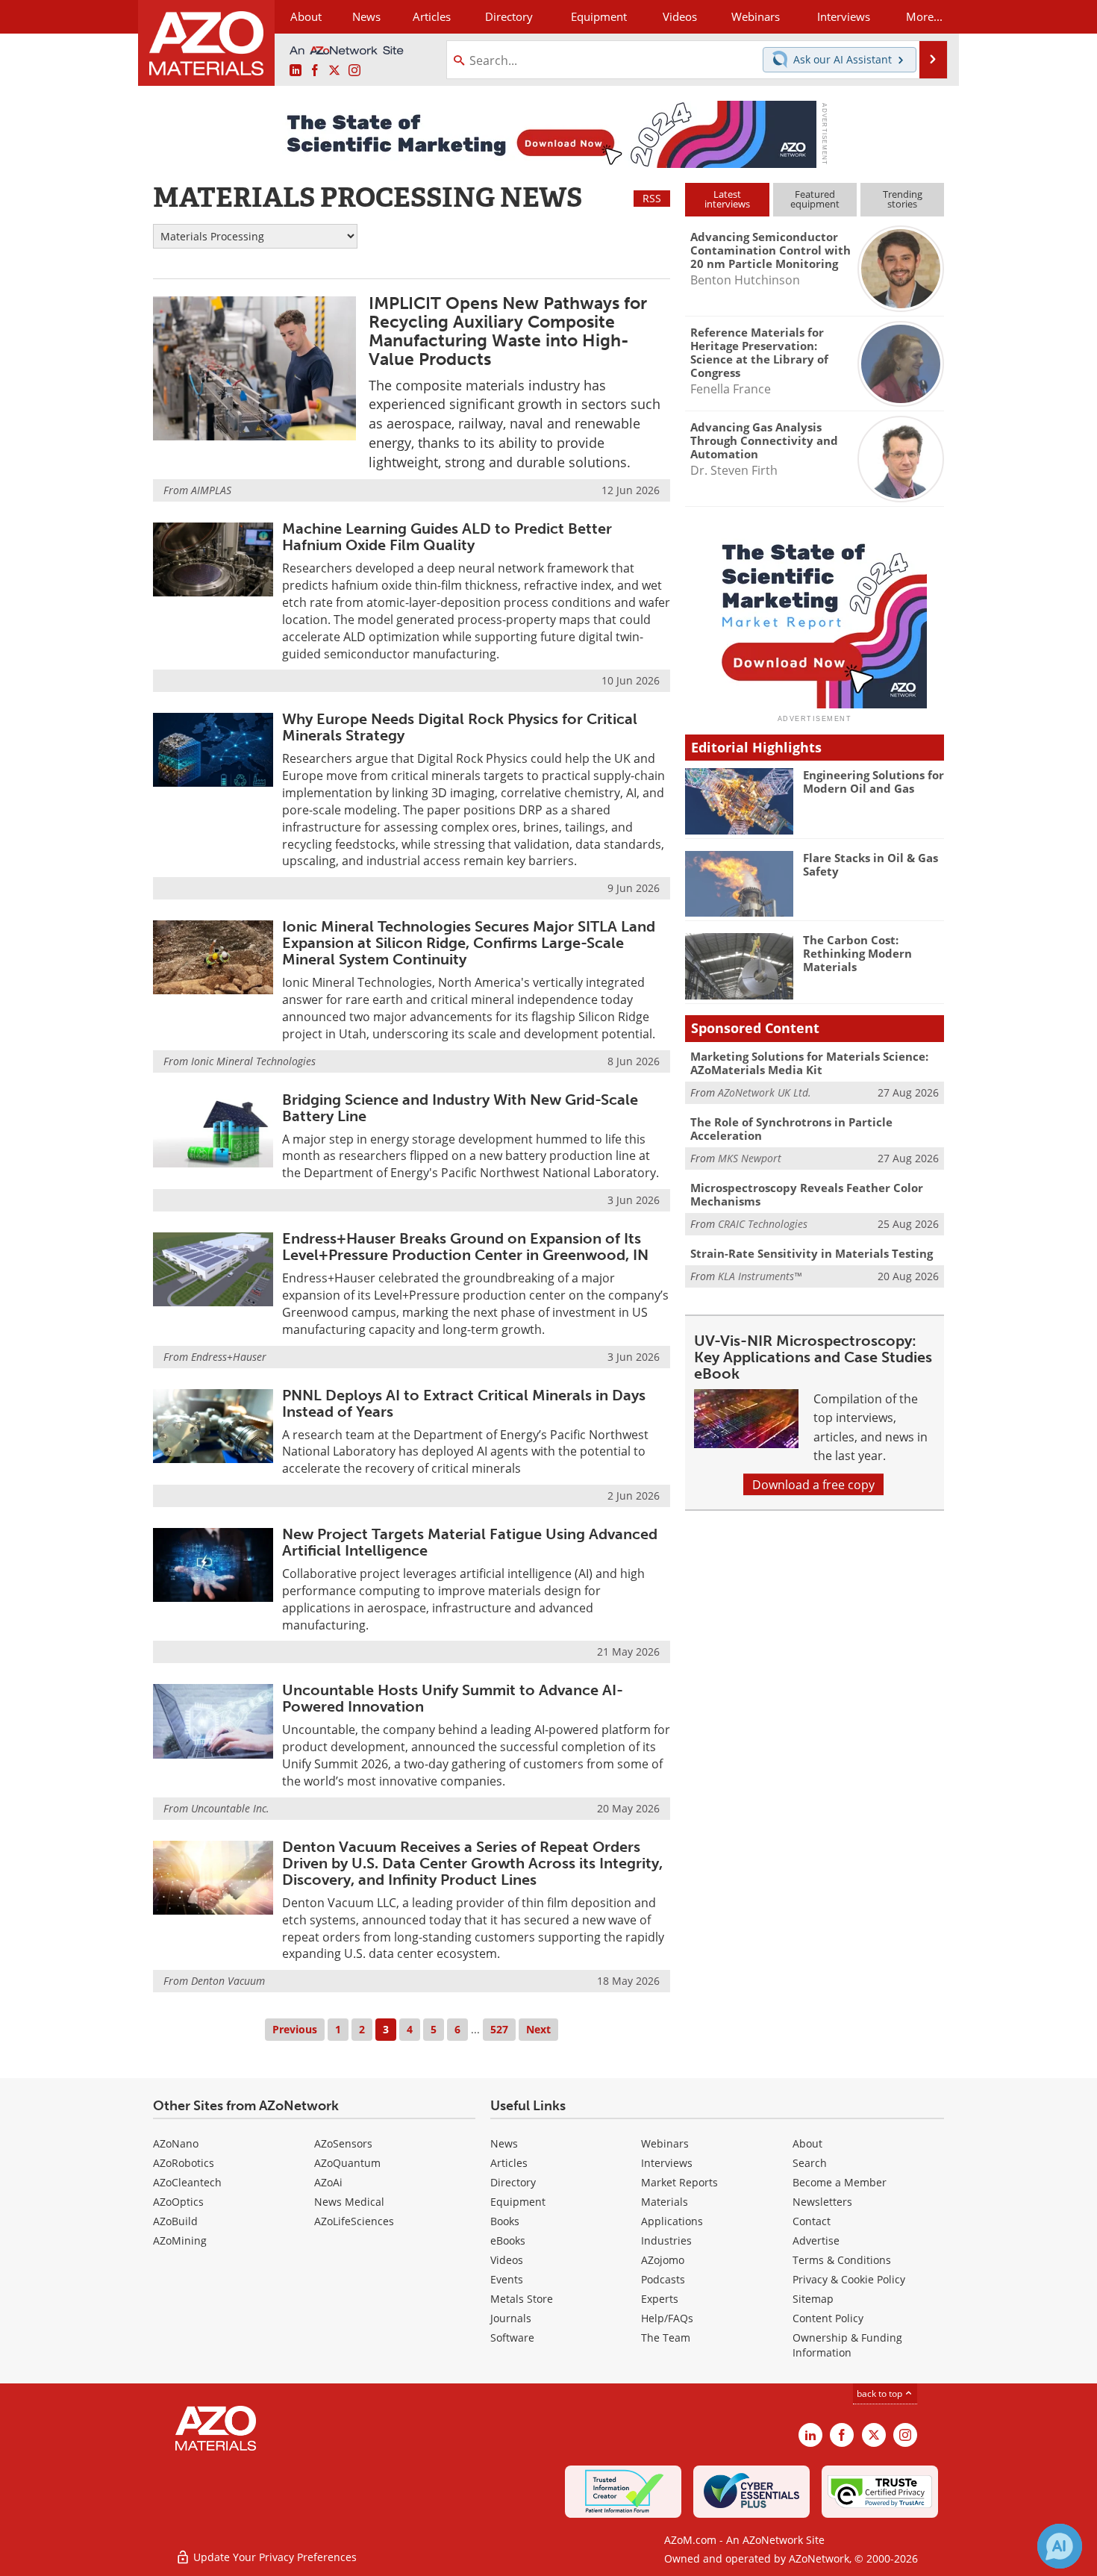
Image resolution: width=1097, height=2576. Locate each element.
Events (507, 2279)
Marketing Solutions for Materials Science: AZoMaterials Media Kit (809, 1063)
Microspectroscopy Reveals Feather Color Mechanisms (807, 1194)
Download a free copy (813, 1484)
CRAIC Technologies (763, 1224)
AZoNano (176, 2143)
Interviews (667, 2163)
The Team (666, 2338)
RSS (652, 198)
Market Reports (679, 2182)
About (807, 2143)
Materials (665, 2202)
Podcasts (663, 2279)
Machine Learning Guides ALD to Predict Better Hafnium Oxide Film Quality (447, 537)
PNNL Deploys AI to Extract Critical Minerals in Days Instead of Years (464, 1403)
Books (505, 2221)
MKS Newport (750, 1158)
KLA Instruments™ (760, 1276)
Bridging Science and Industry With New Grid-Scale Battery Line (460, 1108)
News (504, 2143)
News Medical (349, 2202)
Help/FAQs (667, 2318)
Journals (511, 2318)
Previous (295, 2029)
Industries (666, 2240)
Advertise (816, 2240)
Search (810, 2163)
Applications (672, 2221)
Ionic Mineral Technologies (253, 1061)
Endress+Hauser (229, 1357)
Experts (660, 2299)
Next (538, 2029)
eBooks (508, 2240)
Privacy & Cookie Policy (849, 2279)
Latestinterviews (727, 199)
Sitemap (813, 2299)
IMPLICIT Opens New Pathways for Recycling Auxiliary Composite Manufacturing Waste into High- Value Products (508, 331)
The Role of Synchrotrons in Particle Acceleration (791, 1129)
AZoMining (180, 2240)
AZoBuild (175, 2221)
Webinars (665, 2143)
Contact (812, 2221)
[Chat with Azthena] (1060, 2546)
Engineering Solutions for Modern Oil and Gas (873, 782)
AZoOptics (178, 2202)
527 (499, 2029)
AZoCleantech (187, 2182)
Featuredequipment (815, 199)
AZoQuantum (347, 2163)
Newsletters (822, 2202)
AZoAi (328, 2182)
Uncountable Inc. (230, 1808)
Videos (507, 2260)
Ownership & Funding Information (847, 2345)
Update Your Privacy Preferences (274, 2557)
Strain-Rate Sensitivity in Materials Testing (812, 1253)
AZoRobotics (184, 2163)
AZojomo (663, 2260)
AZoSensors (343, 2143)
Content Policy (828, 2318)
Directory (509, 16)
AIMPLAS (211, 490)
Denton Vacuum (228, 1981)
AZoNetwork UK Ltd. (765, 1092)
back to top (881, 2393)
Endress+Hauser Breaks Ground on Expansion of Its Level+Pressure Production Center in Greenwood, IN (465, 1247)
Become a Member (840, 2182)
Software (512, 2338)
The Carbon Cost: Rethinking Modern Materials (857, 953)
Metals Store (522, 2299)
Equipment (518, 2202)
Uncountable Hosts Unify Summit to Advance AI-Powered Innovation (453, 1698)
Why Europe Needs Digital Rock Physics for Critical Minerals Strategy (460, 727)
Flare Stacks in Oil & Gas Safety (871, 864)
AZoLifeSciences (354, 2221)
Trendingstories (903, 199)
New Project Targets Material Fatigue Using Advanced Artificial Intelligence (470, 1542)
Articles (509, 2163)
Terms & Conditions (842, 2260)
